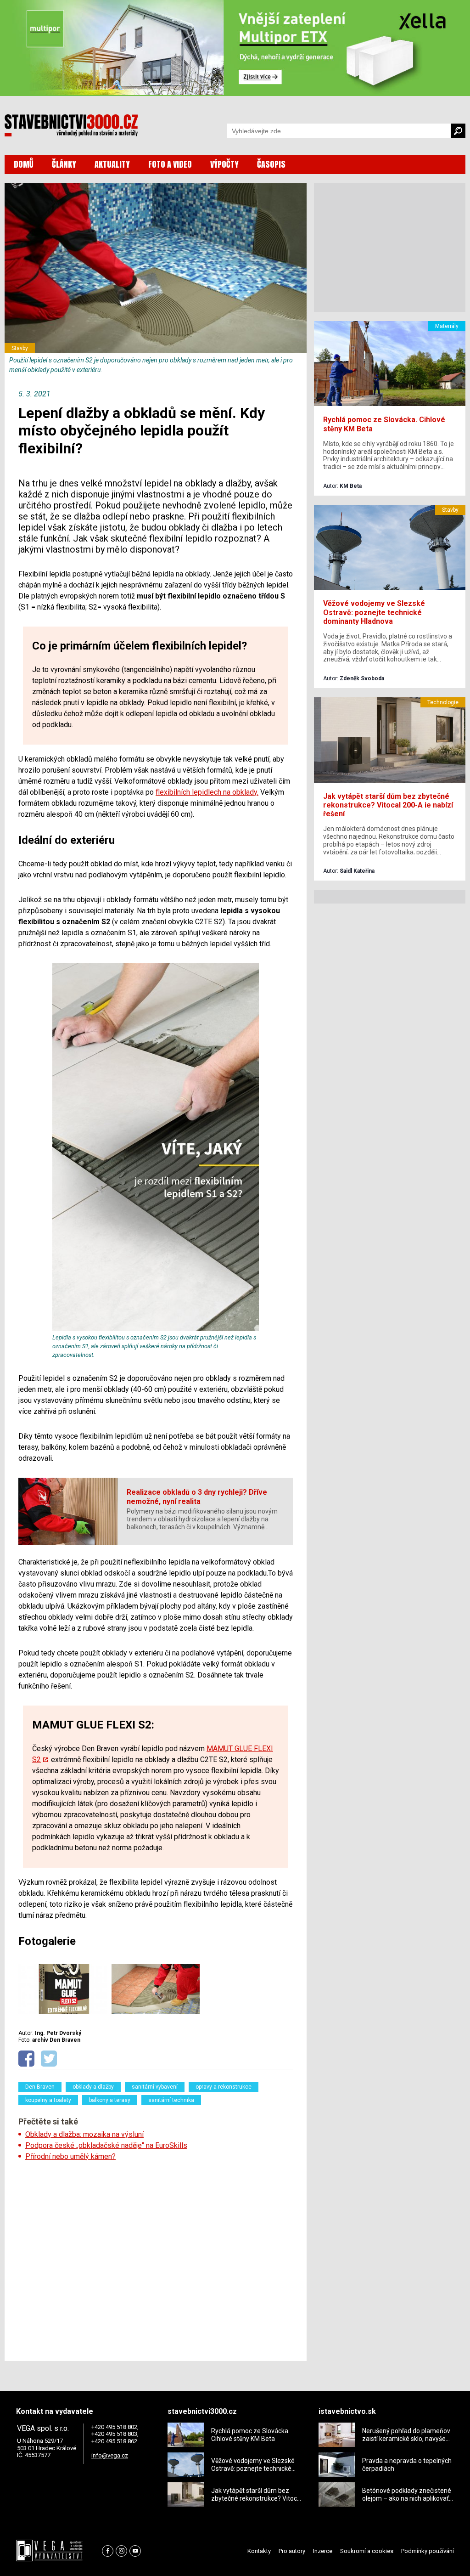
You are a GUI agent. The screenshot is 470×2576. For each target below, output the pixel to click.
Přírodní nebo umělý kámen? (70, 2156)
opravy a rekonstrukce (224, 2087)
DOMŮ (24, 164)
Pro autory (292, 2551)
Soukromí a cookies (367, 2551)
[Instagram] (121, 2551)
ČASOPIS (271, 164)
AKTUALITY (112, 164)
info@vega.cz (110, 2455)
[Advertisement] (156, 2258)
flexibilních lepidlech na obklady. (207, 792)
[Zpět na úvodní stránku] (71, 125)
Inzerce (323, 2551)
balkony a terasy (110, 2100)
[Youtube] (135, 2551)
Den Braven (40, 2087)
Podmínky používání (428, 2551)
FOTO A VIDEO (170, 164)
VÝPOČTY (224, 164)
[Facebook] (108, 2551)
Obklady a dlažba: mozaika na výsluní (84, 2134)
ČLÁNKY (64, 164)
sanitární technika (171, 2100)
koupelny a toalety (48, 2100)
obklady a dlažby (93, 2087)
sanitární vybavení (155, 2087)
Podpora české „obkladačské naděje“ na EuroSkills (106, 2145)
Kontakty (259, 2551)
